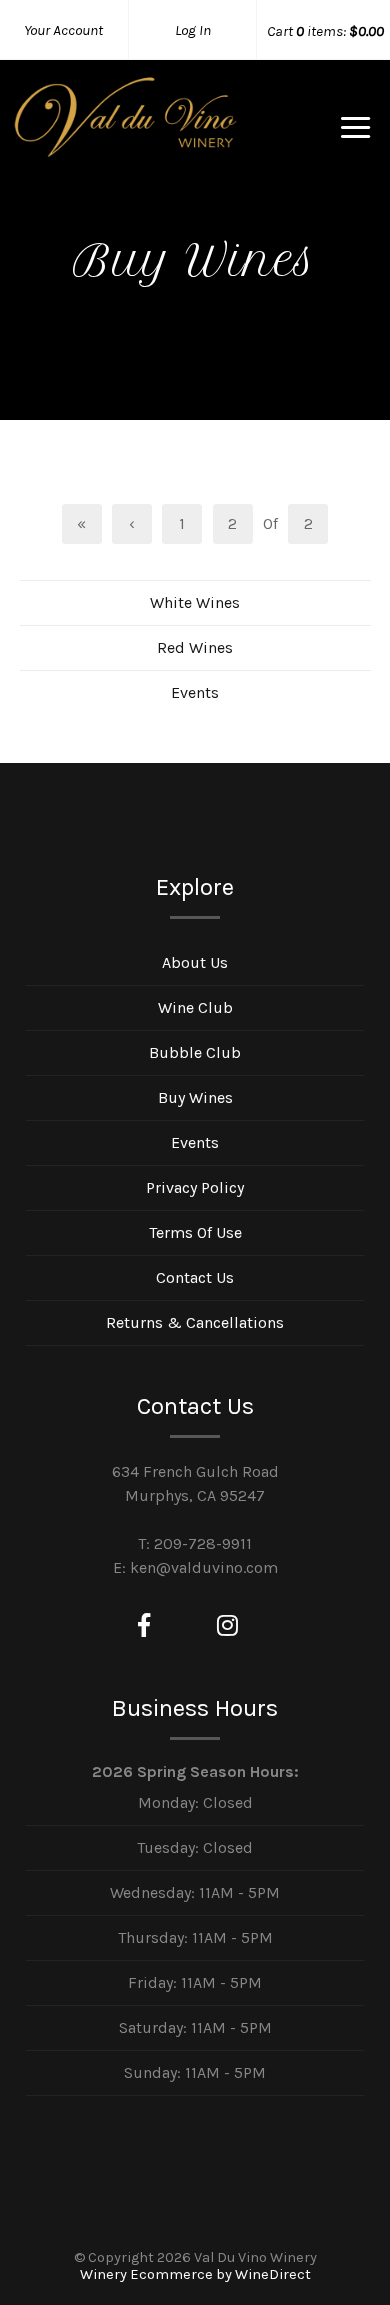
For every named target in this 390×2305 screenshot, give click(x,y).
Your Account (63, 30)
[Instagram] (227, 1626)
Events (195, 692)
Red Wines (195, 647)
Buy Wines (195, 1097)
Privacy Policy (195, 1187)
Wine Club (195, 1007)
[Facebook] (144, 1626)
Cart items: (325, 31)
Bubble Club (195, 1052)
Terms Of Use (195, 1232)
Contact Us (195, 1277)
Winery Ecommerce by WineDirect (195, 2274)
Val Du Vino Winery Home (125, 134)
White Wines (195, 602)
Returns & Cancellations (195, 1322)
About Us (195, 962)
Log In (193, 30)
